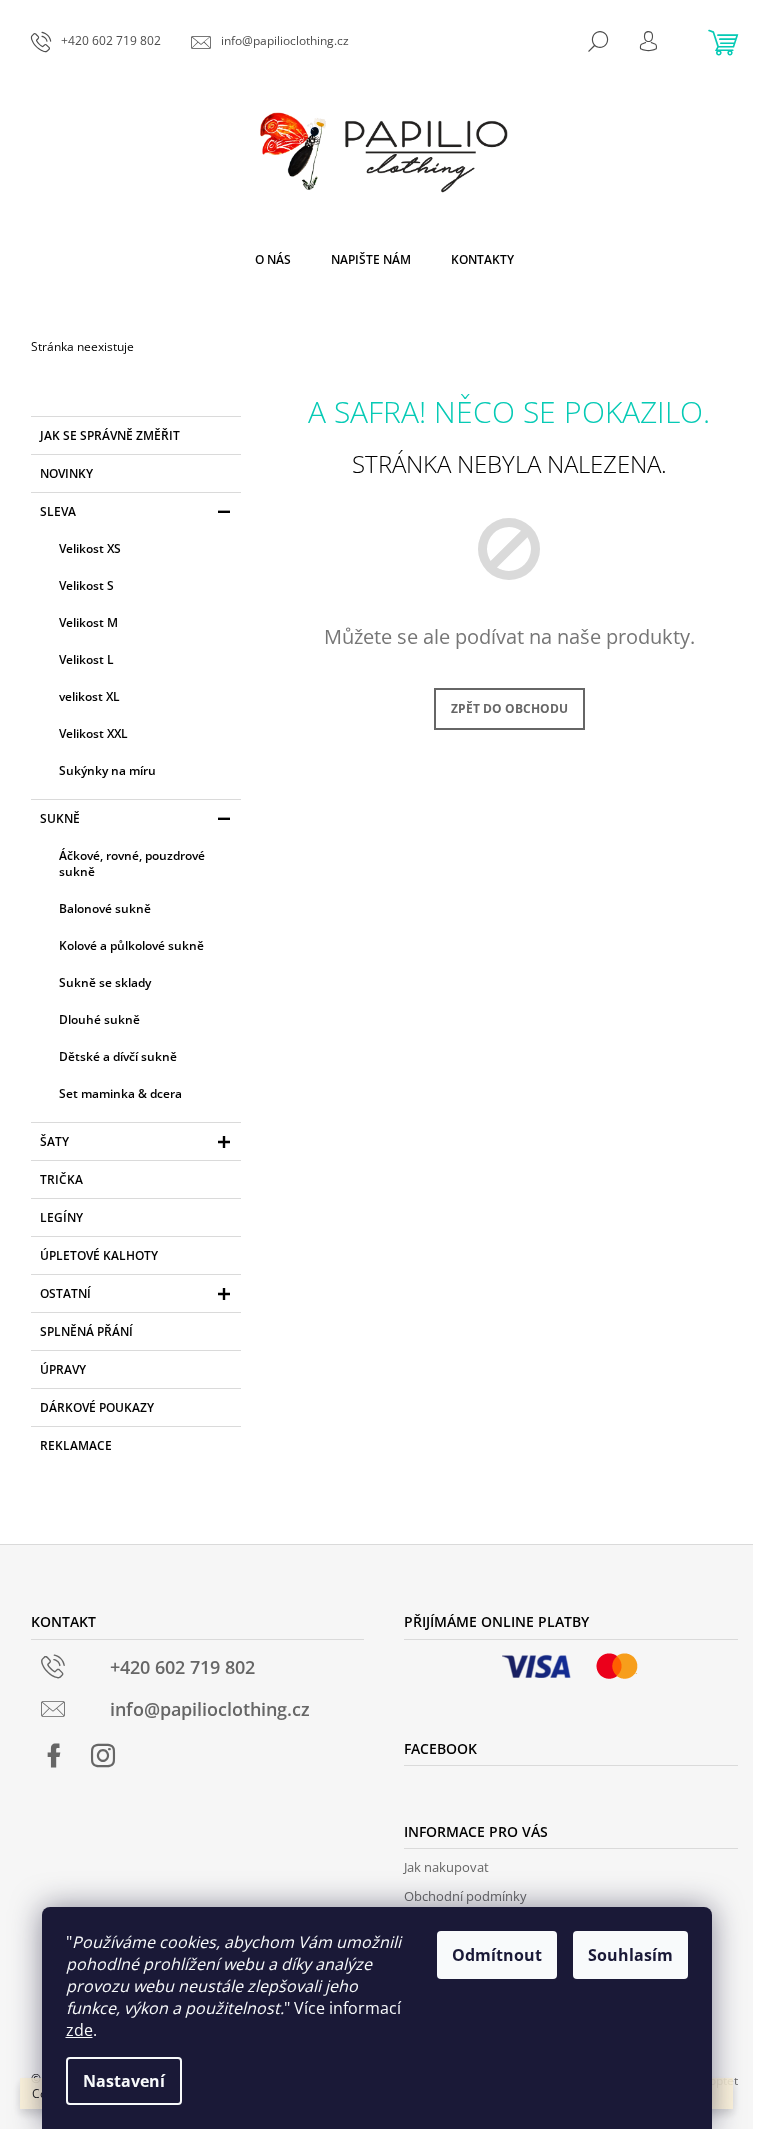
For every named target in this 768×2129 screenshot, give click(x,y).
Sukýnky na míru (107, 770)
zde (79, 2030)
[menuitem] (273, 260)
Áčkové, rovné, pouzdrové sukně (132, 863)
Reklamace (76, 1445)
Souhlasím (630, 1955)
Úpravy (63, 1369)
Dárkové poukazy (97, 1407)
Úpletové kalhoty (99, 1255)
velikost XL (89, 696)
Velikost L (86, 659)
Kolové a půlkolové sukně (131, 945)
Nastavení (124, 2081)
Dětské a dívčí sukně (118, 1056)
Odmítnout (497, 1955)
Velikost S (86, 585)
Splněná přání (86, 1331)
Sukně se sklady (105, 982)
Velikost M (88, 622)
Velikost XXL (93, 733)
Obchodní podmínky (465, 1896)
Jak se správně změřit (110, 435)
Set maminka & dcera (120, 1093)
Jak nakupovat (446, 1867)
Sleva (58, 511)
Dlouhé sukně (99, 1019)
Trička (61, 1179)
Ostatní (65, 1293)
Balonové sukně (105, 908)
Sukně (60, 818)
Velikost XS (90, 548)
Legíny (61, 1217)
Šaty (54, 1141)
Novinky (66, 473)
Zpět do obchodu (509, 708)
